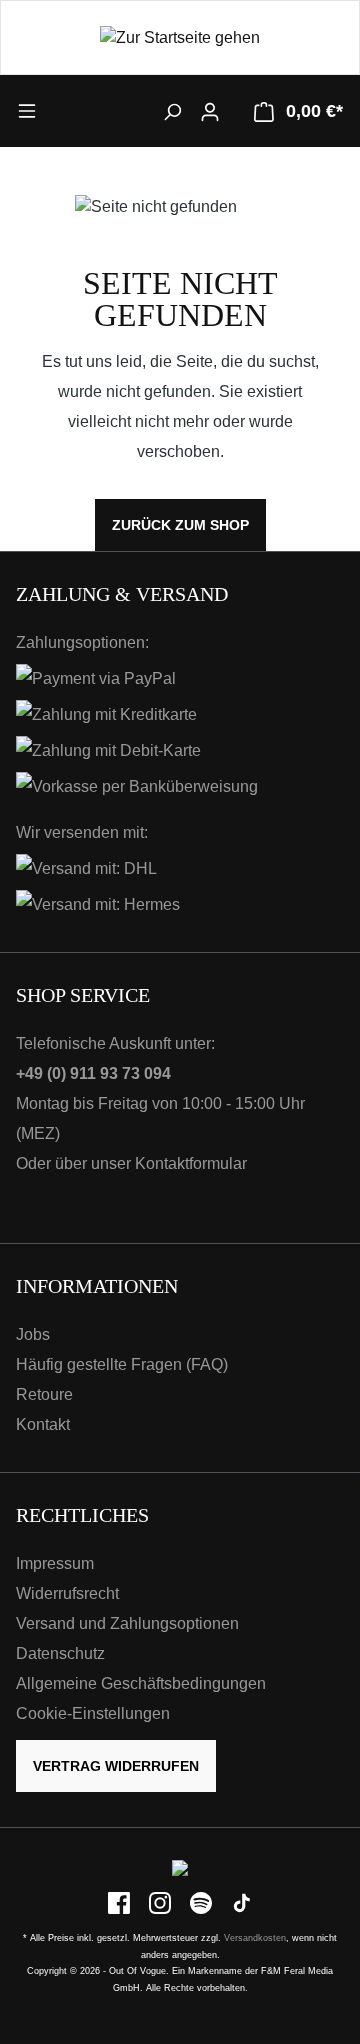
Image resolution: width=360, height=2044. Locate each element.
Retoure (44, 1394)
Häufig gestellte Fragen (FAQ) (122, 1364)
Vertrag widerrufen (116, 1766)
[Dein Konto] (210, 111)
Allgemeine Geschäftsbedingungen (141, 1683)
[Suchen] (172, 111)
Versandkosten (255, 1938)
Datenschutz (60, 1653)
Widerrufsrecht (67, 1593)
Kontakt (43, 1424)
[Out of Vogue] (180, 1867)
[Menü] (57, 110)
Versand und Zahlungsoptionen (127, 1623)
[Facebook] (120, 1902)
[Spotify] (202, 1902)
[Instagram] (161, 1902)
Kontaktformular (191, 1163)
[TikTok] (242, 1902)
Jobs (33, 1334)
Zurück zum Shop (180, 525)
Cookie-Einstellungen (93, 1713)
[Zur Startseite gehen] (180, 37)
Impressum (55, 1563)
